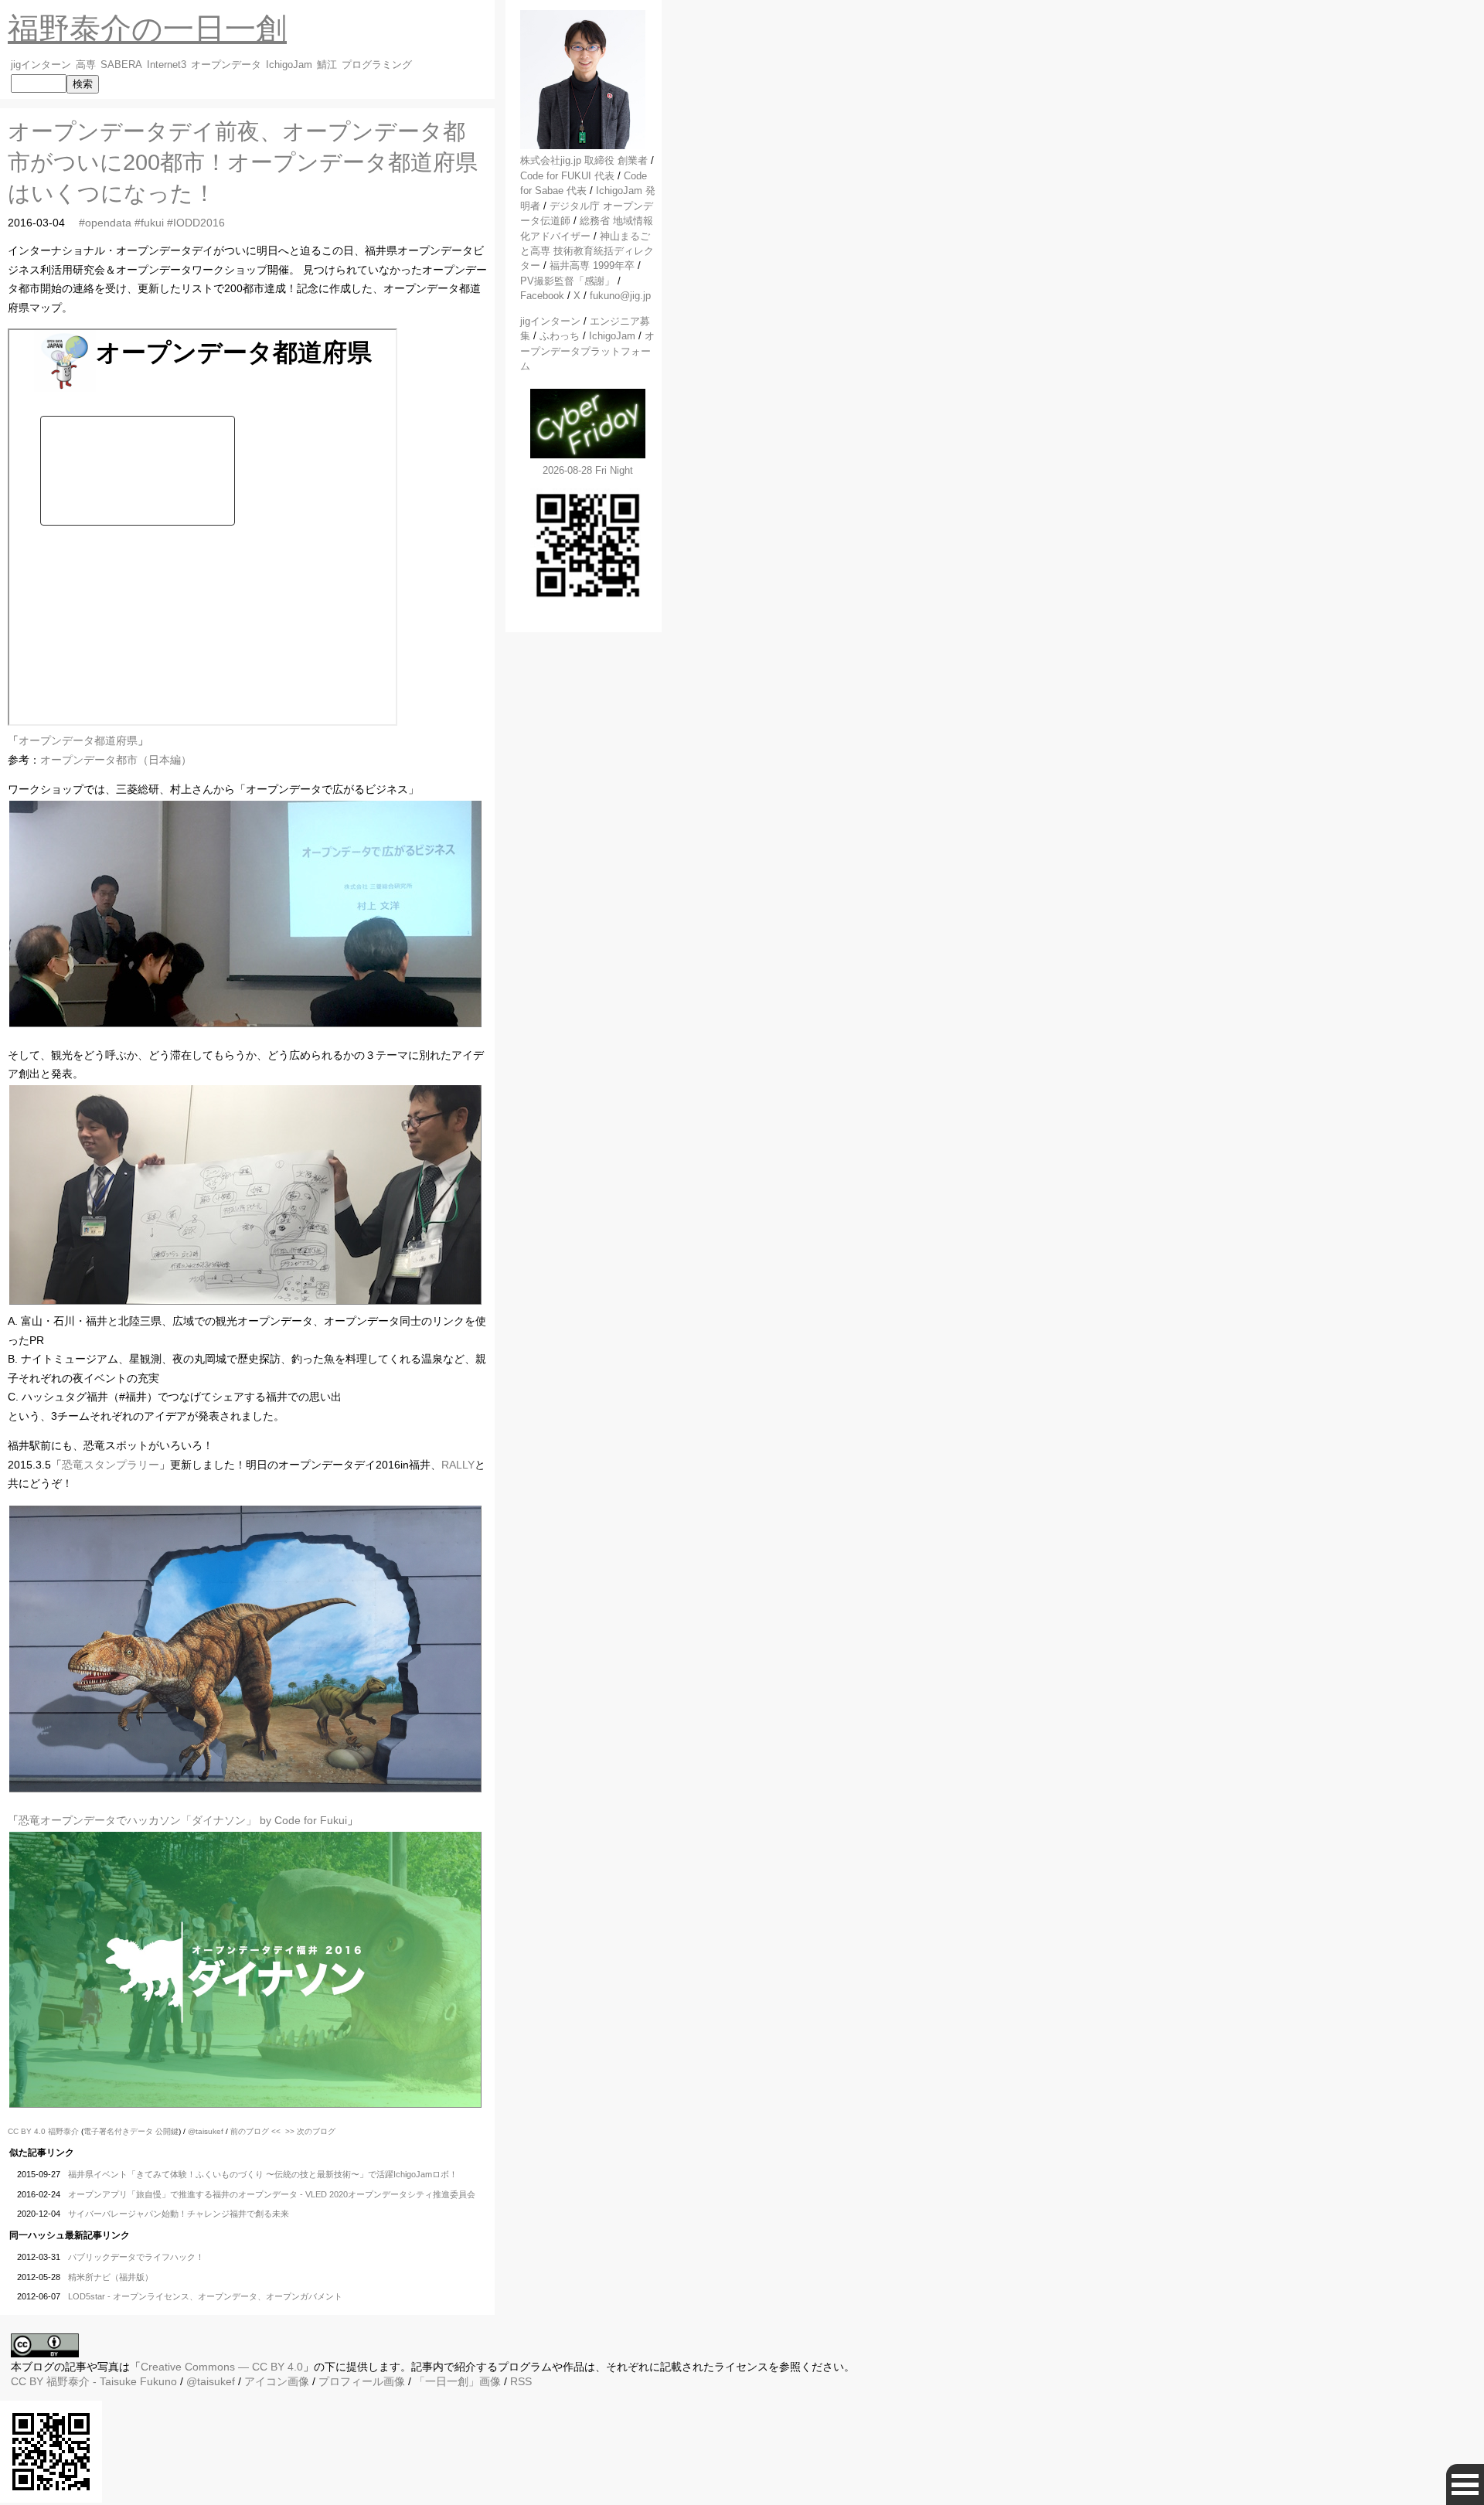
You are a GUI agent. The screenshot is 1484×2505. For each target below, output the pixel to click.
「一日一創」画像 (458, 2381)
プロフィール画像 (362, 2381)
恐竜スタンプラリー (111, 1465)
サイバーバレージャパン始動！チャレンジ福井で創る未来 (179, 2214)
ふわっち (560, 336)
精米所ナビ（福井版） (111, 2277)
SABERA (121, 65)
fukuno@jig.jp (620, 296)
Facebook (542, 296)
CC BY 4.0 (28, 2131)
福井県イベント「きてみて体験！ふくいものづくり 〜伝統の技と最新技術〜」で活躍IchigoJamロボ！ (263, 2174)
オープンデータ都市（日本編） (116, 760)
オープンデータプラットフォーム (587, 351)
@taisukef (206, 2131)
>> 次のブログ (310, 2131)
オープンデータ (226, 65)
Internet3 (167, 65)
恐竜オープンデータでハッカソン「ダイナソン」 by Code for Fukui (183, 1820)
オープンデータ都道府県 (78, 740)
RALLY (458, 1465)
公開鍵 (167, 2131)
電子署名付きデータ (118, 2131)
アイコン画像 (277, 2381)
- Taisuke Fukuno (112, 2381)
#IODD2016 (196, 223)
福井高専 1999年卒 (592, 265)
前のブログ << (255, 2131)
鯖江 (327, 65)
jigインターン (41, 65)
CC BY (27, 2381)
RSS (521, 2381)
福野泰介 (63, 2131)
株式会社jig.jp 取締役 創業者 (584, 160)
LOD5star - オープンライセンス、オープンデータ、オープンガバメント (205, 2296)
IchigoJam (289, 65)
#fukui (149, 223)
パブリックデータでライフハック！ (136, 2257)
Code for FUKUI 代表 (567, 176)
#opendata (105, 223)
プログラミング (377, 65)
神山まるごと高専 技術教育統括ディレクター (587, 251)
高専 (86, 65)
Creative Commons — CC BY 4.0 (222, 2367)
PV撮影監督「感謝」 (567, 281)
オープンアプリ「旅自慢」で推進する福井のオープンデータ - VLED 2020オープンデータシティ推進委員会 (272, 2194)
